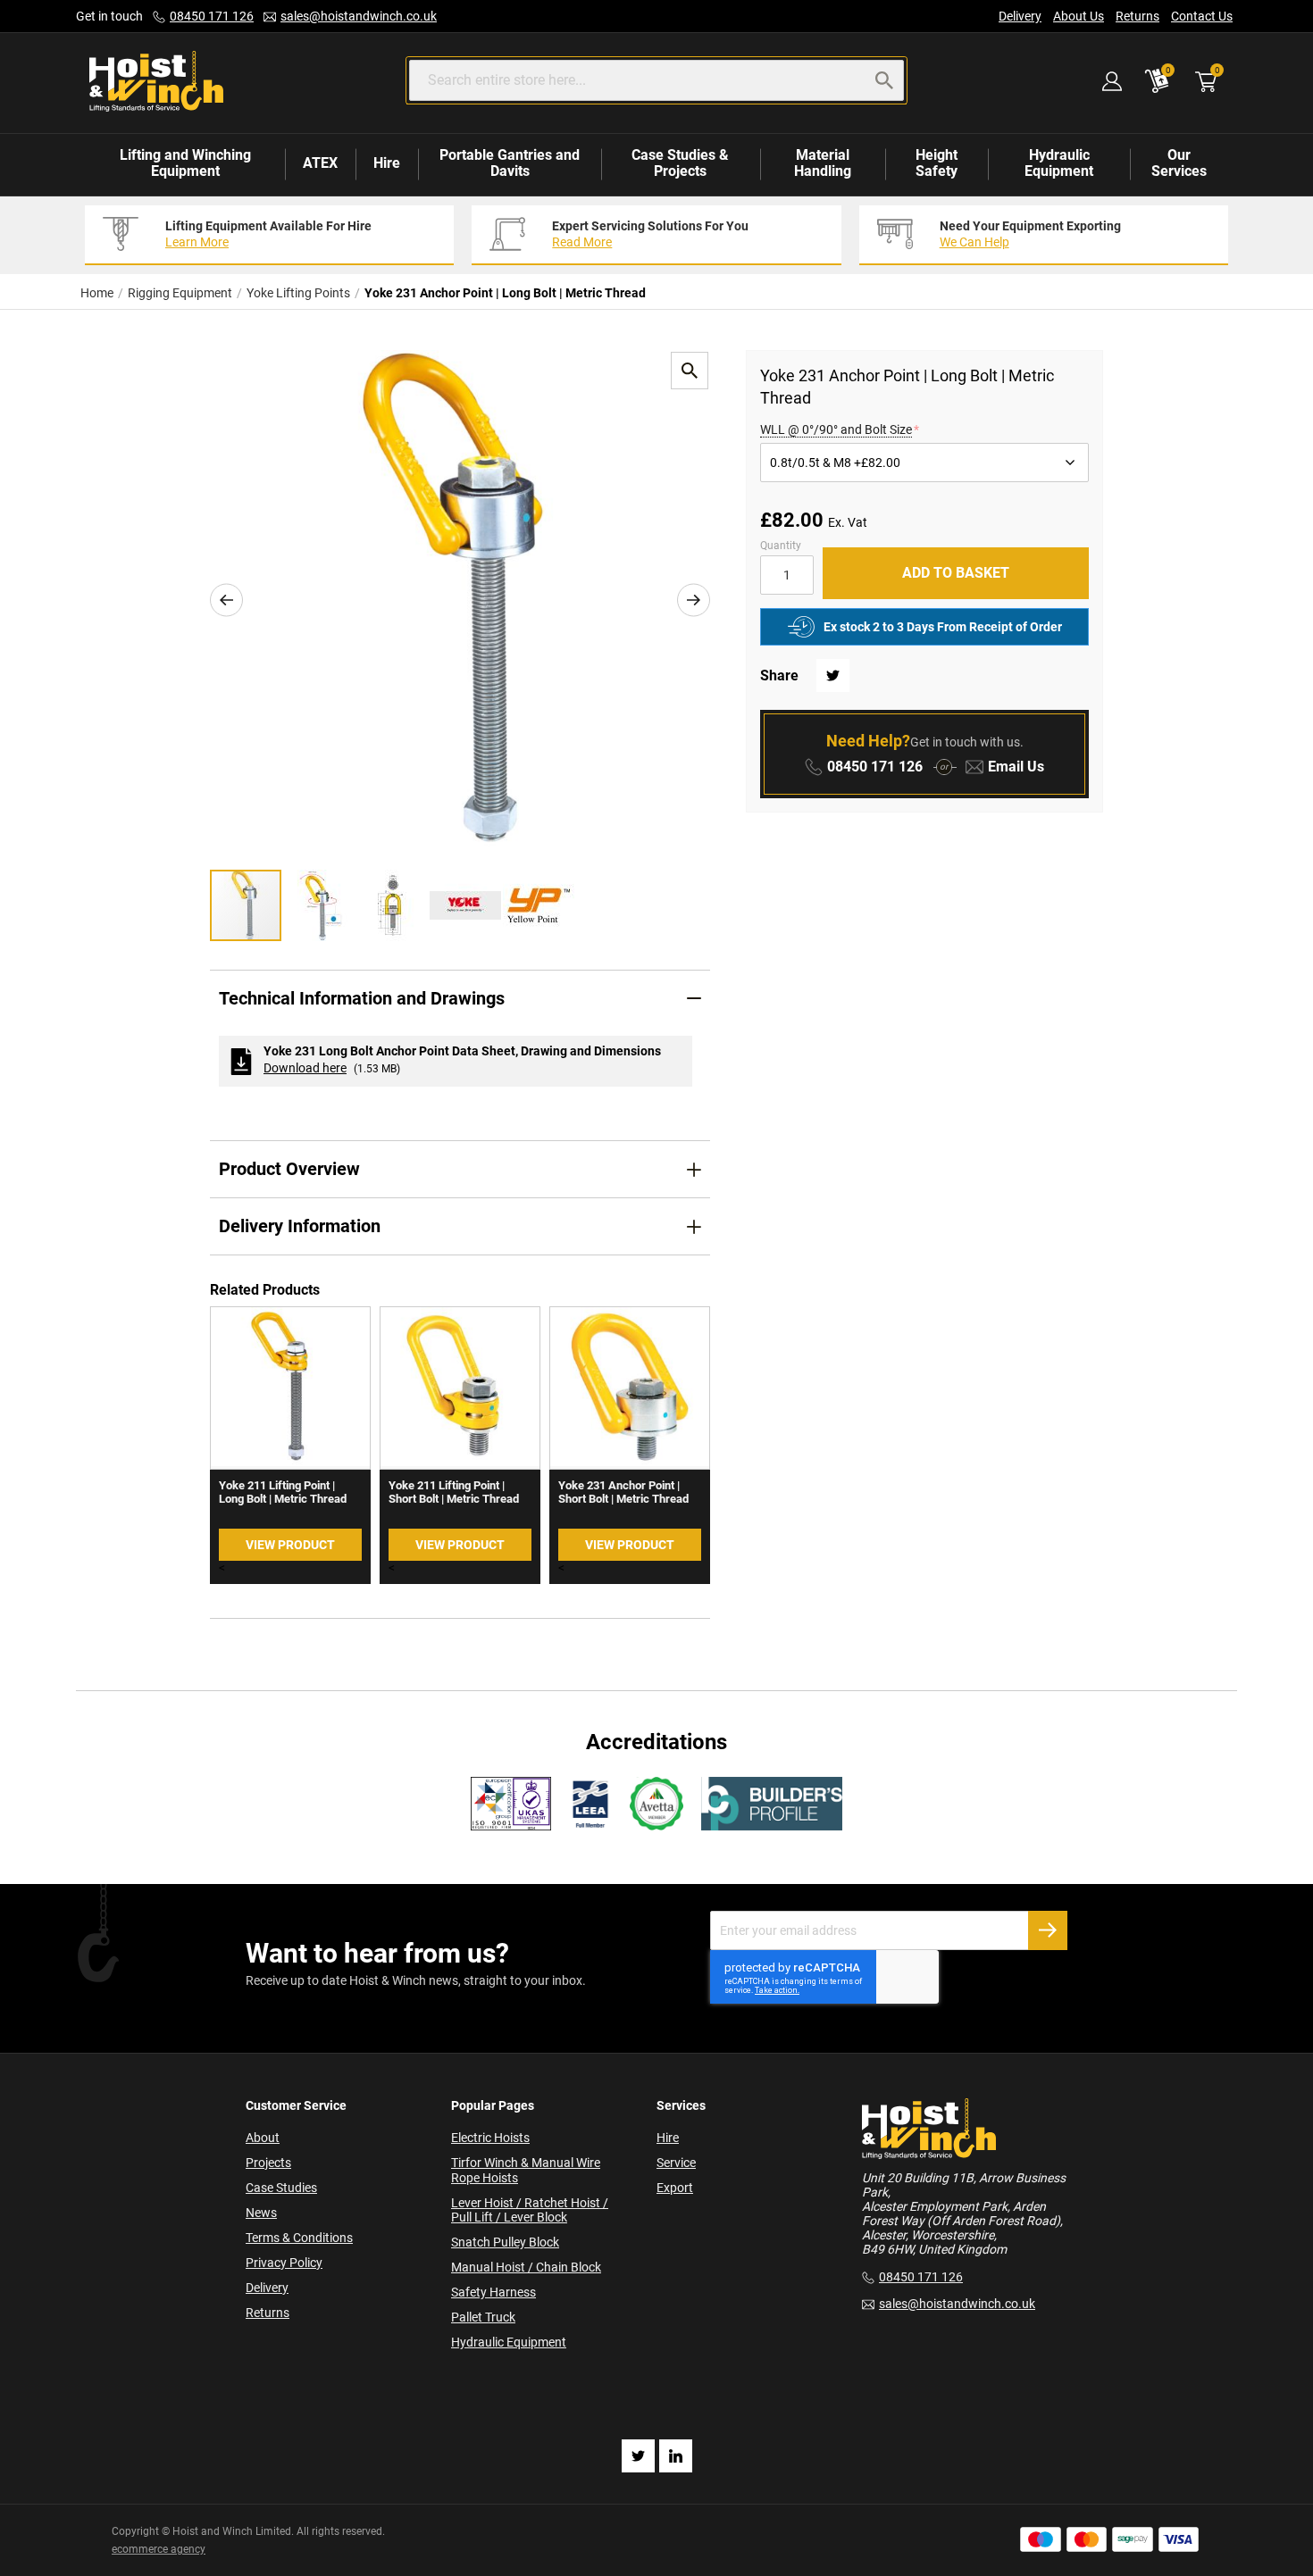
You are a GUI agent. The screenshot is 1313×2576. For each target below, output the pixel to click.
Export (675, 2188)
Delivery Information (300, 1226)
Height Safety (937, 163)
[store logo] (156, 83)
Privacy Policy (284, 2263)
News (261, 2213)
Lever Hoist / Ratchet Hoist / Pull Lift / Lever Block (530, 2210)
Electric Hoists (490, 2138)
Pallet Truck (483, 2317)
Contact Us (1202, 16)
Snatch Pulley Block (505, 2242)
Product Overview (289, 1169)
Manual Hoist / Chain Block (526, 2267)
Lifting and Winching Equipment (185, 163)
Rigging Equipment (180, 293)
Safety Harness (493, 2292)
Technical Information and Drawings (362, 998)
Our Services (1179, 163)
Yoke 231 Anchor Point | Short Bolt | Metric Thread (623, 1492)
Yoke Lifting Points (298, 293)
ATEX (320, 163)
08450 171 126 (212, 16)
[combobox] (656, 80)
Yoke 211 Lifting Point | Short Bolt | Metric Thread (454, 1492)
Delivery (1020, 16)
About (263, 2138)
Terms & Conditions (299, 2238)
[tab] (460, 999)
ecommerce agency (159, 2549)
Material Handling (823, 163)
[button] (226, 600)
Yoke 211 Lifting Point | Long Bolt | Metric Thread (283, 1492)
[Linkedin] (676, 2456)
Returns (1137, 16)
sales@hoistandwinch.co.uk (359, 16)
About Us (1079, 16)
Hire (387, 163)
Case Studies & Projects (680, 163)
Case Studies (281, 2188)
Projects (268, 2163)
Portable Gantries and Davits (510, 163)
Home (97, 293)
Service (676, 2163)
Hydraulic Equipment (1059, 163)
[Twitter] (638, 2456)
